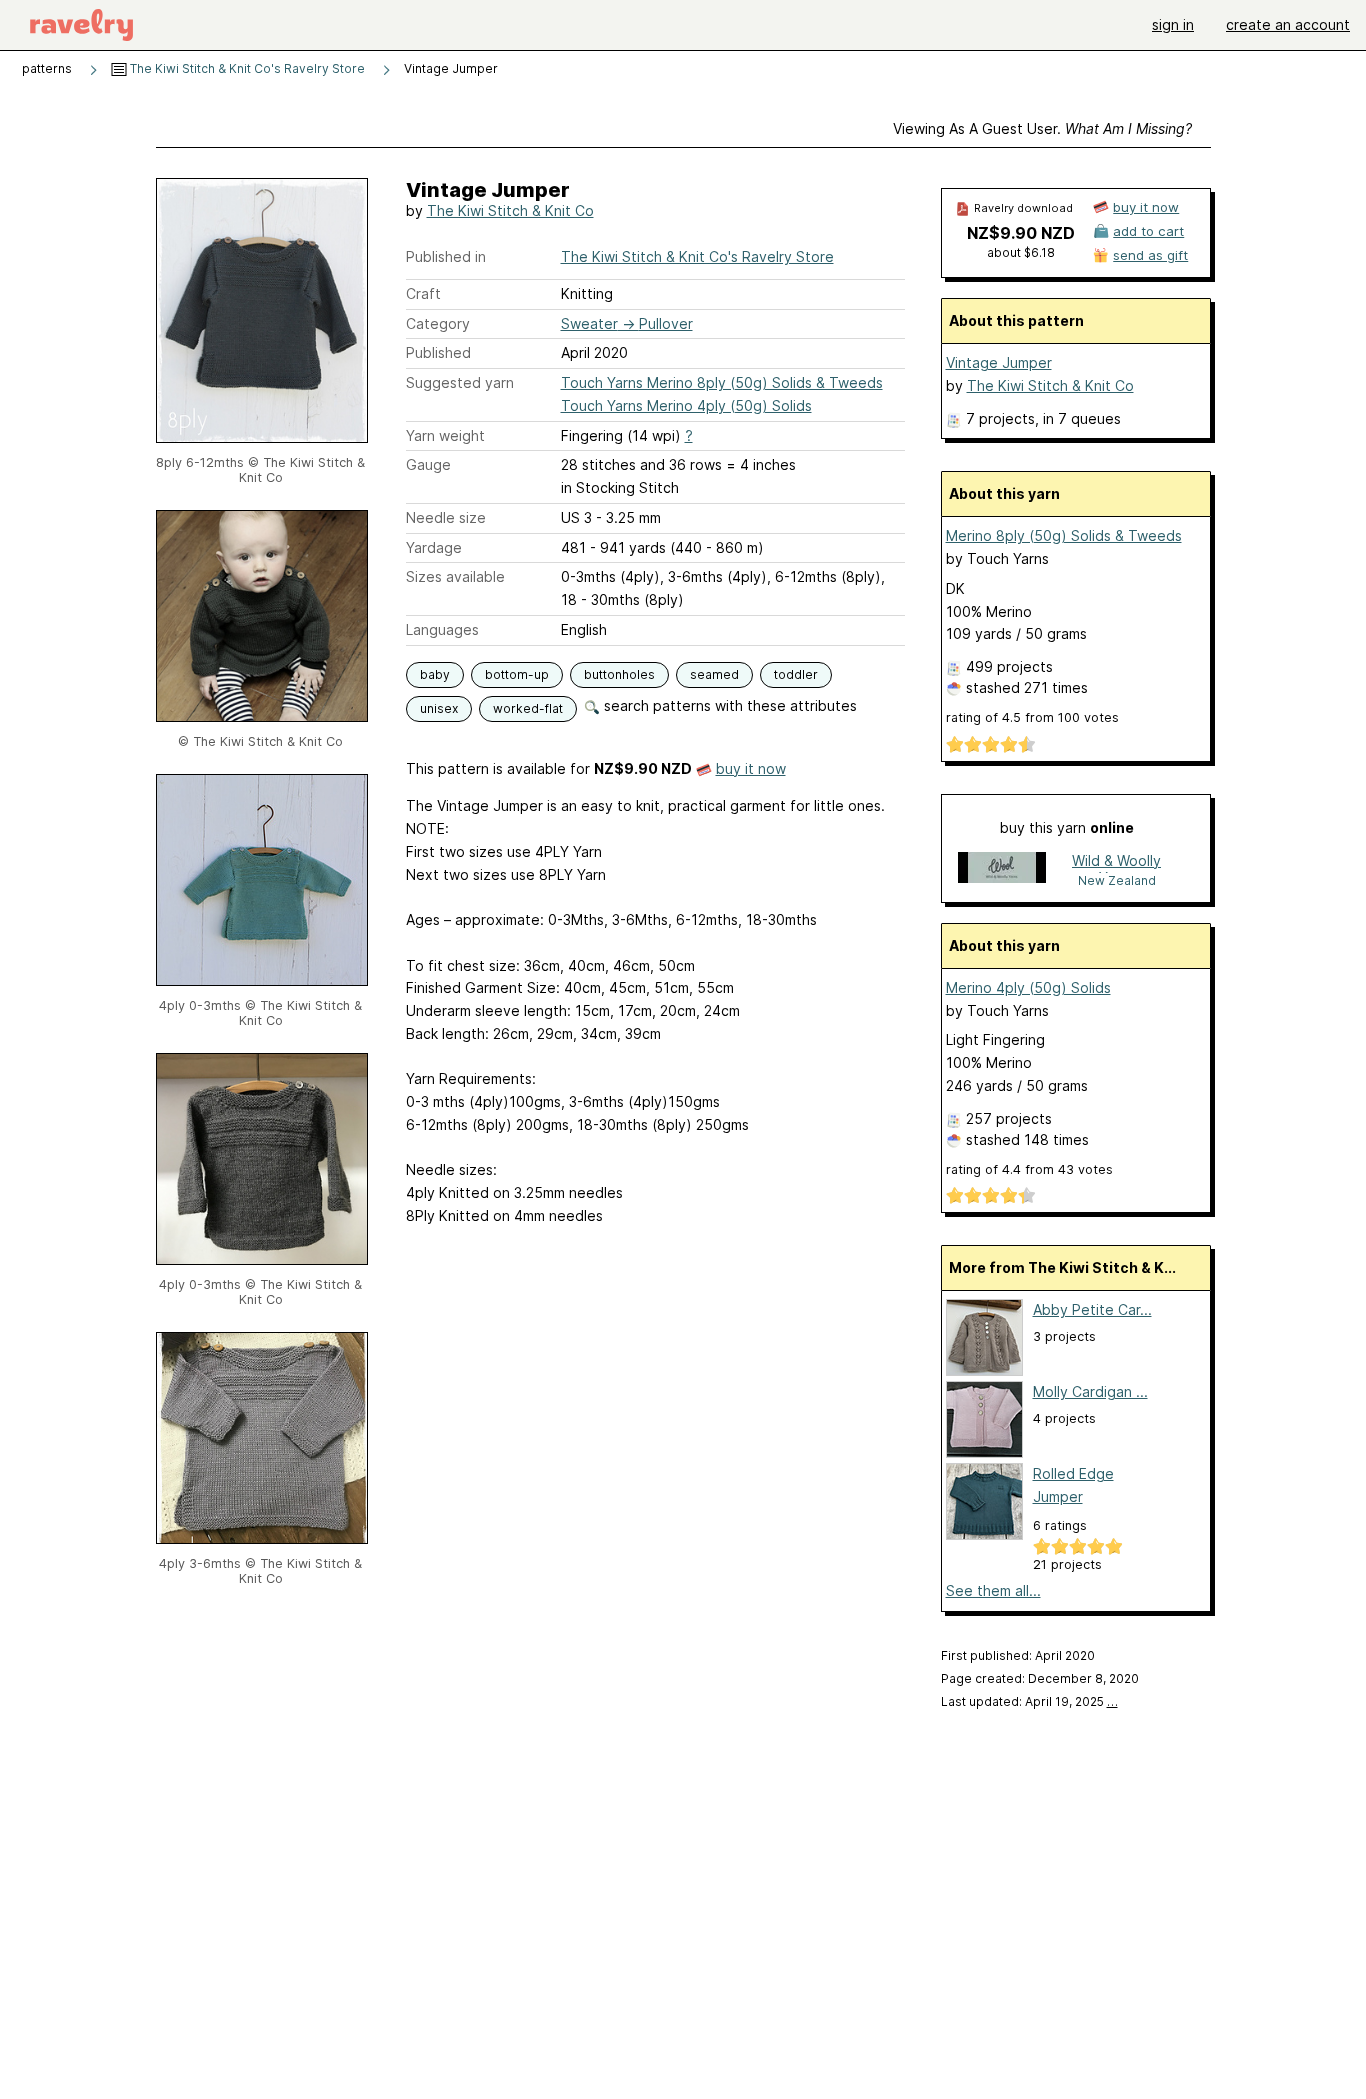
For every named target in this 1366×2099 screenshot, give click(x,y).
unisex (439, 708)
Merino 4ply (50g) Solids (1028, 987)
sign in (1173, 24)
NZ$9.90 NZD (1021, 233)
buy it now (751, 768)
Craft (423, 293)
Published (438, 352)
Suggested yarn (460, 382)
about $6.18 (1021, 252)
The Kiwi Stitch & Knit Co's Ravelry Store (246, 68)
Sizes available (455, 576)
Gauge (428, 464)
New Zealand (1117, 880)
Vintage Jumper (999, 362)
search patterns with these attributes (728, 705)
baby (435, 674)
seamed (714, 674)
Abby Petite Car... (1092, 1309)
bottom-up (517, 674)
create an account (1288, 24)
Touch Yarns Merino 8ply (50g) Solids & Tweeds (722, 382)
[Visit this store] (1002, 869)
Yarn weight (445, 435)
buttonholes (619, 674)
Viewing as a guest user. (1042, 128)
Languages (442, 629)
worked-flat (528, 708)
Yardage (434, 547)
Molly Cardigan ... (1090, 1391)
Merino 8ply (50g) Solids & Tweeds (1064, 535)
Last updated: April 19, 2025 (1029, 1701)
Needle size (446, 517)
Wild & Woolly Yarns (1116, 862)
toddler (796, 674)
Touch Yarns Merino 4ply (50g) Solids (686, 405)
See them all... (993, 1590)
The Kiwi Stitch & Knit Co (510, 210)
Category (438, 323)
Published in (446, 256)
